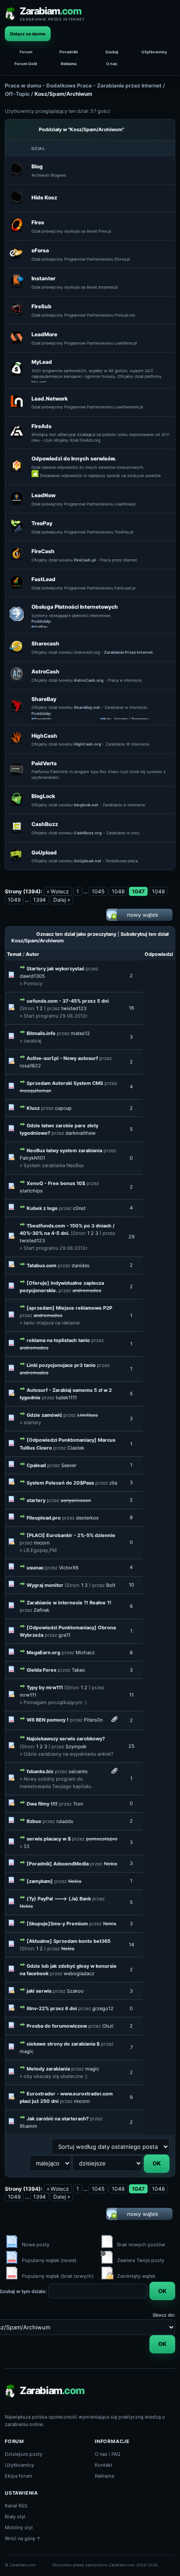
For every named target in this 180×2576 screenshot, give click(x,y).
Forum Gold (26, 64)
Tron (78, 1804)
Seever (69, 1465)
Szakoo (75, 1991)
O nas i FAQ (107, 2454)
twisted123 (74, 1008)
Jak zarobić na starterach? (58, 2119)
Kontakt (104, 2465)
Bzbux (34, 1821)
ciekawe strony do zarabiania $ (63, 2044)
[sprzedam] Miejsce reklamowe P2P (69, 1308)
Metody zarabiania (48, 2069)
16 (132, 1008)
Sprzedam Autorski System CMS (65, 1083)
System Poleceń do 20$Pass (60, 1483)
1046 (118, 891)
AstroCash (45, 671)
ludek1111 (66, 1398)
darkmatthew (81, 1133)
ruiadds (65, 1821)
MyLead (42, 362)
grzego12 (103, 2008)
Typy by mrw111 (45, 1687)
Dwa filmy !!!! (42, 1804)
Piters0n (93, 1720)
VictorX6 (69, 1568)
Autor (33, 954)
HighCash (44, 736)
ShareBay (44, 699)
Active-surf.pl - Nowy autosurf (62, 1058)
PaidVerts (44, 763)
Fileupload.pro (44, 1518)
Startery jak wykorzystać (55, 969)
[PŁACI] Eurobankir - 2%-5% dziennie (71, 1535)
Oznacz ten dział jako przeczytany (76, 934)
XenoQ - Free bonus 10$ (56, 1183)
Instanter (43, 278)
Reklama (69, 64)
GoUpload (44, 852)
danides (81, 1265)
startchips (31, 1191)
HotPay (41, 627)
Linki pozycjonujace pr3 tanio (61, 1365)
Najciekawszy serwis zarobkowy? (66, 1739)
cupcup (63, 1108)
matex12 (80, 1033)
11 (132, 1695)
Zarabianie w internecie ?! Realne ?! (69, 1603)
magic (27, 2051)
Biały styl (15, 2517)
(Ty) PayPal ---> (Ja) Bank (59, 1899)
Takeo (78, 1670)
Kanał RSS (16, 2506)
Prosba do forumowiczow (57, 2026)
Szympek (76, 1746)
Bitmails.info (41, 1033)
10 (132, 1585)
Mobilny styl (19, 2527)
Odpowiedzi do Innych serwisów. (74, 458)
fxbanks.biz (40, 1771)
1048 (158, 891)
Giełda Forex (42, 1670)
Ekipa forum (19, 2476)
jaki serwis (39, 1991)
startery (36, 1500)
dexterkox (87, 1518)
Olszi (108, 2026)
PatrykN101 (32, 1158)
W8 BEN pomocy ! (48, 1720)
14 (132, 1945)
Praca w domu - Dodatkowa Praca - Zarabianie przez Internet (83, 85)
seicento (78, 1771)
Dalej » (62, 900)
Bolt (111, 1585)
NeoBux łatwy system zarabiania (64, 1150)
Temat (14, 954)
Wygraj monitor (46, 1585)
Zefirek (42, 1610)
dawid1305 (32, 976)
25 (132, 1746)
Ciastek (76, 1448)
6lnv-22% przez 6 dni (52, 2008)
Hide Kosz (44, 197)
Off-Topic (17, 94)
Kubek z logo (42, 1208)
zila (113, 1483)
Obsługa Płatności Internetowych (75, 607)
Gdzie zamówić (44, 1415)
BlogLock (43, 796)
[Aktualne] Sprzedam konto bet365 (69, 1941)
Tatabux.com (42, 1265)
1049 (14, 900)
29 (132, 1237)
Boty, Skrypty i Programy (126, 719)
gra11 (64, 1635)
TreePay (42, 523)
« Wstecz (58, 891)
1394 (40, 900)
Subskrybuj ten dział (145, 934)
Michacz (85, 1652)
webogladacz (79, 1973)
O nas (112, 64)
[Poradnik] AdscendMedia (58, 1864)
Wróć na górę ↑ (23, 2538)
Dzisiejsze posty (24, 2454)
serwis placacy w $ (49, 1839)
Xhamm (28, 2126)
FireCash (43, 551)
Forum (26, 52)
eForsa (40, 250)
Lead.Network (50, 399)
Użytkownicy (154, 52)
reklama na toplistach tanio (58, 1340)
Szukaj (112, 52)
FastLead (43, 579)
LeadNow (43, 495)
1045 (98, 891)
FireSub (42, 306)
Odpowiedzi (159, 954)
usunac (35, 1568)
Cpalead (36, 1465)
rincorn (42, 1543)
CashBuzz (45, 824)
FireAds (42, 426)
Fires (38, 222)
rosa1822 (30, 1066)
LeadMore (44, 334)
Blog (37, 166)
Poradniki (69, 52)
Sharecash (45, 643)
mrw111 (28, 1695)
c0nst (79, 1208)
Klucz (33, 1108)
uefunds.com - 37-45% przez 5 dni (68, 1001)
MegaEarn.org (43, 1652)
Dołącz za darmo (28, 34)
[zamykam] (40, 1881)
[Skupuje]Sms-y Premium (57, 1924)
